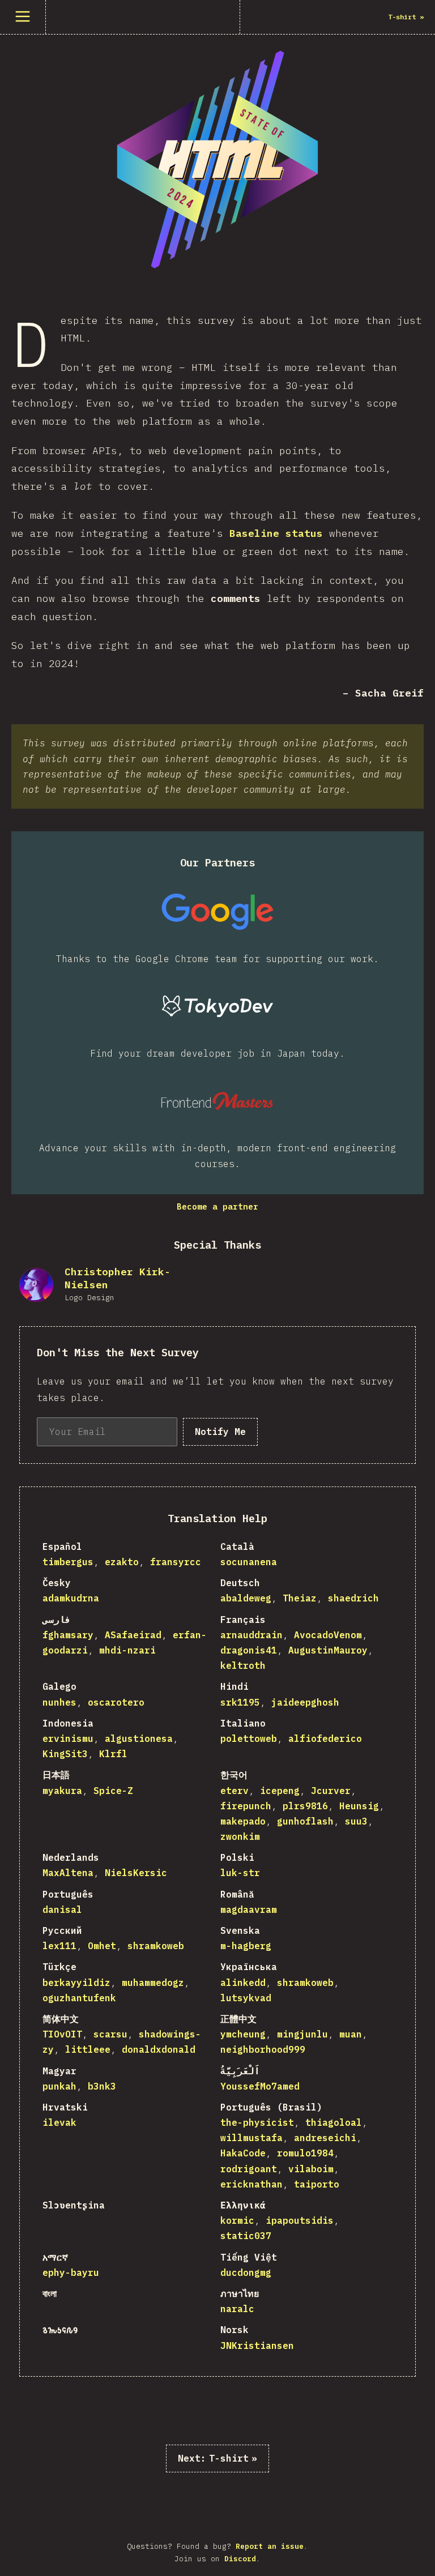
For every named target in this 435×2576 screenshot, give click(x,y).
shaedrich (353, 1598)
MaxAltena (68, 1873)
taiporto (317, 2184)
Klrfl (113, 1754)
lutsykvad (246, 1998)
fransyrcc (176, 1562)
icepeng (280, 1791)
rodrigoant (249, 2169)
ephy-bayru (71, 2272)
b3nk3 (102, 2086)
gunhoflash (305, 1821)
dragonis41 (249, 1650)
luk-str (240, 1873)
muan (351, 2034)
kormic (237, 2220)
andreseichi (325, 2138)
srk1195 (240, 1702)
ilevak (59, 2122)
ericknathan (251, 2184)
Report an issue (270, 2546)
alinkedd (243, 1983)
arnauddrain (251, 1635)
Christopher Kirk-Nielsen (118, 1278)
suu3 (356, 1821)
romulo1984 (305, 2153)
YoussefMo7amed (260, 2086)
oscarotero (116, 1702)
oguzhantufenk (79, 1998)
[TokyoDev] (217, 1006)
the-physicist (257, 2122)
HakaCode (243, 2153)
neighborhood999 (263, 2049)
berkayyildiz (76, 1983)
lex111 (59, 1946)
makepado (243, 1821)
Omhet (102, 1946)
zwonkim (240, 1836)
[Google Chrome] (217, 912)
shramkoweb (156, 1946)
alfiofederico (325, 1738)
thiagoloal (334, 2122)
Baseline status (276, 533)
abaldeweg (246, 1598)
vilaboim (311, 2169)
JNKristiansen (257, 2346)
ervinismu (68, 1738)
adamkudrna (71, 1598)
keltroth (243, 1665)
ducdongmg (246, 2272)
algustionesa (139, 1738)
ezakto (122, 1562)
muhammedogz (153, 1983)
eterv (234, 1791)
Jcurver (331, 1791)
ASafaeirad (133, 1635)
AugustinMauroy (328, 1650)
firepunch (246, 1806)
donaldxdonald (159, 2049)
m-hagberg (246, 1946)
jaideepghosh (305, 1702)
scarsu (110, 2034)
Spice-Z (113, 1791)
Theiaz (300, 1598)
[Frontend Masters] (217, 1101)
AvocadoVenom (328, 1635)
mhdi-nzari (127, 1650)
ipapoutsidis (300, 2220)
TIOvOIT (62, 2034)
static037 (246, 2236)
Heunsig (359, 1806)
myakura (62, 1791)
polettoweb (249, 1738)
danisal (62, 1909)
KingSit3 (65, 1754)
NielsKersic (136, 1873)
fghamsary (68, 1635)
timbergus (68, 1562)
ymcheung (243, 2034)
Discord (240, 2559)
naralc (237, 2309)
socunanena (249, 1562)
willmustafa (251, 2138)
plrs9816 (305, 1806)
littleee (88, 2049)
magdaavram (249, 1909)
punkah (59, 2086)
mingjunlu (302, 2034)
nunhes (59, 1702)
